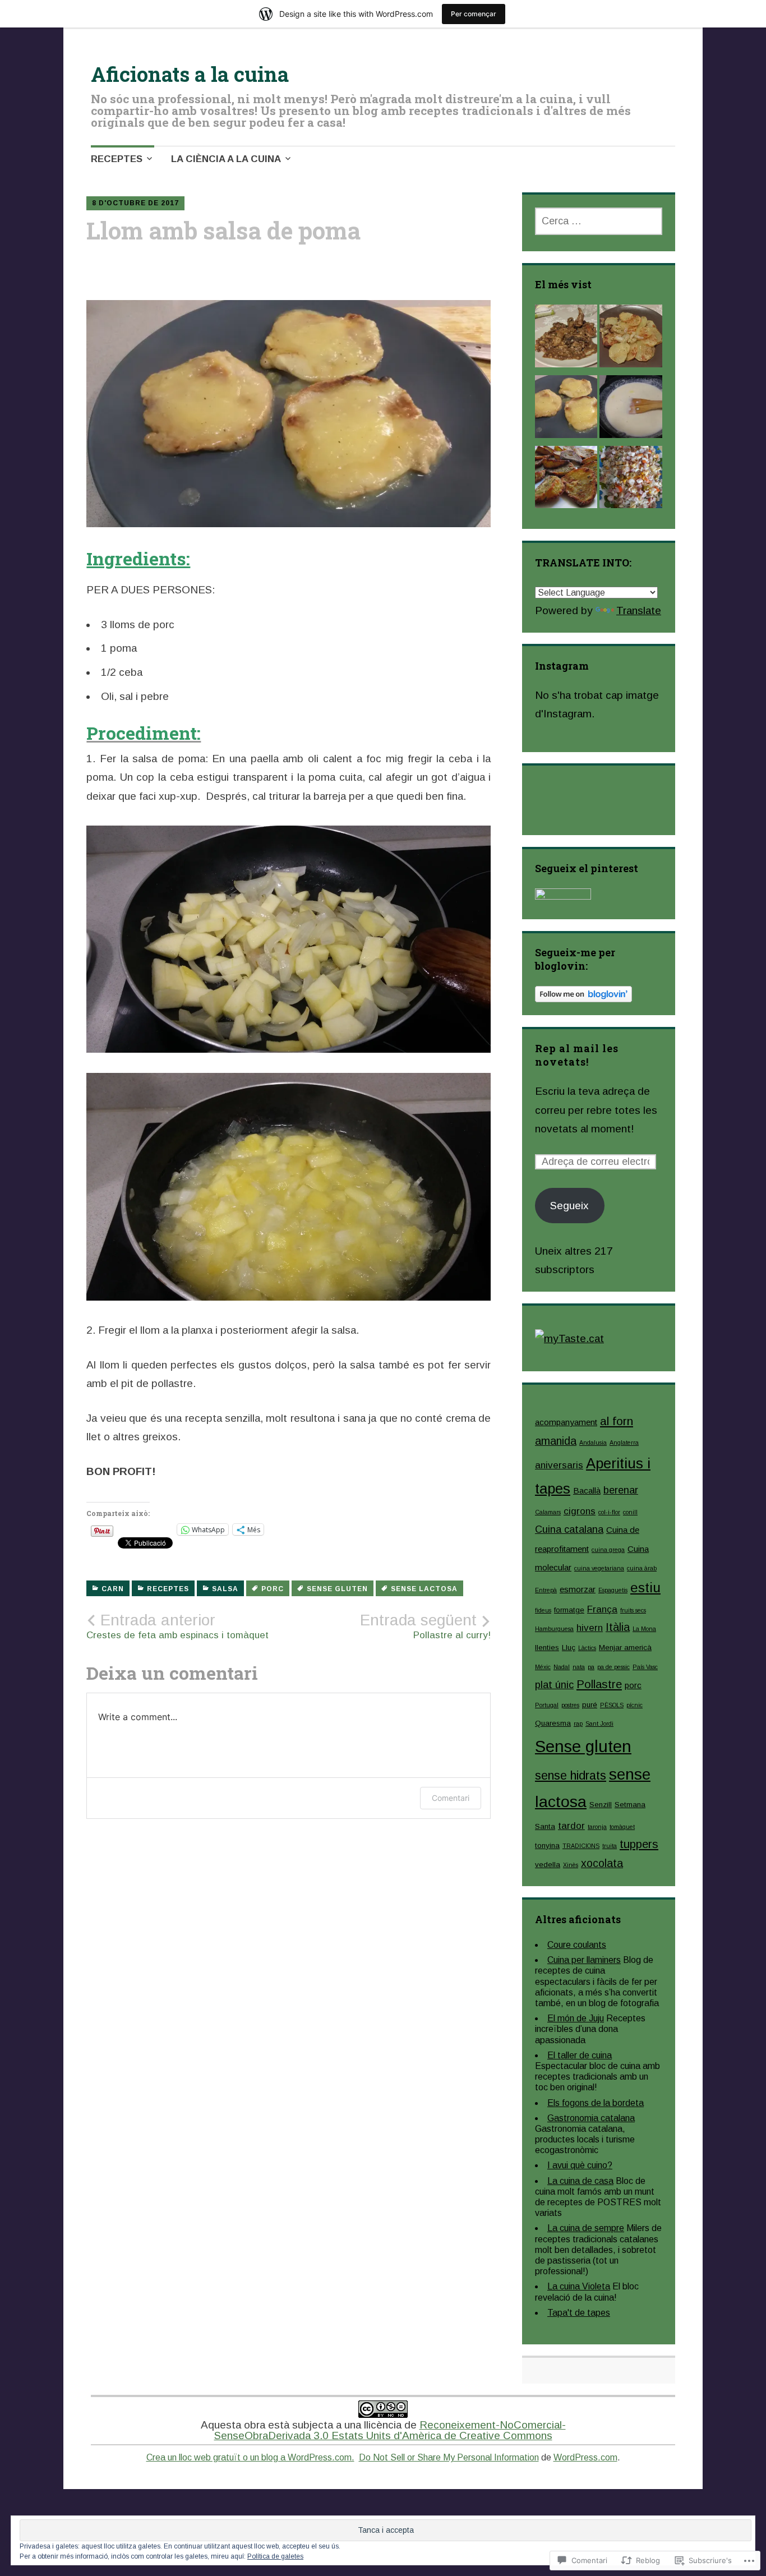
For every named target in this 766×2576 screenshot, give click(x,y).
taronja (597, 1827)
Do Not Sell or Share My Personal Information (449, 2457)
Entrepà (546, 1590)
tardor (571, 1826)
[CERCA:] (599, 221)
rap (578, 1724)
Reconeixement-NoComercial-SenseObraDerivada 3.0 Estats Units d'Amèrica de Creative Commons (390, 2430)
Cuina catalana (569, 1529)
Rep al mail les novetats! (577, 1055)
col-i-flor (609, 1512)
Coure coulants (577, 1945)
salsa (225, 1589)
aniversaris (559, 1465)
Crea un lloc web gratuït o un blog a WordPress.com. (250, 2457)
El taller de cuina (580, 2055)
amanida (556, 1441)
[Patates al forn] (631, 339)
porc (273, 1589)
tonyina (547, 1845)
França (602, 1609)
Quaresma (553, 1723)
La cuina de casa (580, 2181)
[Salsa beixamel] (631, 409)
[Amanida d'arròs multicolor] (631, 480)
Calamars (548, 1512)
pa (591, 1667)
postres (570, 1705)
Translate (639, 610)
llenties (547, 1648)
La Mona (644, 1629)
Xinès (571, 1865)
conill (630, 1512)
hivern (590, 1628)
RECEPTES (117, 159)
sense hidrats (571, 1775)
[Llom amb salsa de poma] (566, 409)
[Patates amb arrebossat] (566, 480)
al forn (617, 1421)
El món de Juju (576, 2018)
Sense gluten (337, 1589)
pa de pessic (613, 1667)
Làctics (587, 1648)
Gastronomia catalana (591, 2118)
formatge (569, 1610)
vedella (548, 1865)
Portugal (547, 1705)
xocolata (602, 1863)
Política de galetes (275, 2556)
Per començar (474, 14)
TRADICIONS (581, 1846)
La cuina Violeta (579, 2286)
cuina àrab (642, 1568)
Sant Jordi (599, 1724)
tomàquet (622, 1827)
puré (590, 1705)
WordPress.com (585, 2457)
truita (610, 1846)
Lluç (569, 1648)
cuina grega (608, 1550)
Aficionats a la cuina (190, 74)
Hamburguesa (554, 1629)
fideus (543, 1610)
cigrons (580, 1511)
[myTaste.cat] (569, 1338)
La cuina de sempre (586, 2228)
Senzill (601, 1805)
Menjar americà (625, 1648)
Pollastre (599, 1684)
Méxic (543, 1667)
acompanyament (566, 1422)
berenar (621, 1490)
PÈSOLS (612, 1705)
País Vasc (645, 1667)
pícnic (635, 1705)
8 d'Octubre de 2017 (135, 203)
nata (579, 1667)
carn (113, 1589)
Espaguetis (613, 1590)
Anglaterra (624, 1443)
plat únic (554, 1685)
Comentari (451, 1798)
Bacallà (587, 1490)
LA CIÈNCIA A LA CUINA (226, 159)
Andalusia (593, 1443)
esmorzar (578, 1589)
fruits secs (633, 1610)
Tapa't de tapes (579, 2313)
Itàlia (618, 1627)
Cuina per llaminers (584, 1960)
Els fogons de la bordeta (596, 2103)
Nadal (562, 1667)
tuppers (639, 1844)
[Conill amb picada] (566, 339)
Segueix (569, 1206)
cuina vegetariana (599, 1568)
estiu (645, 1587)
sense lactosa (424, 1589)
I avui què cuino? (580, 2165)
